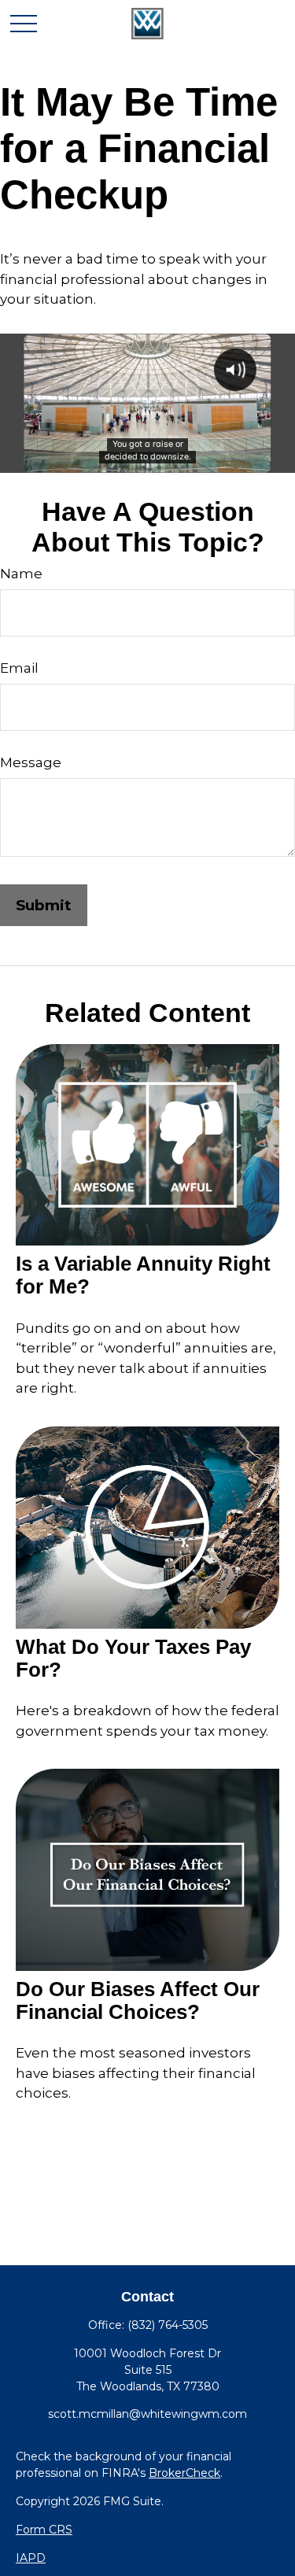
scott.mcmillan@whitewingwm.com (147, 2414)
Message (31, 762)
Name (21, 574)
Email (19, 668)
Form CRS (44, 2530)
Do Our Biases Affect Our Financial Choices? (138, 2000)
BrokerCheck (184, 2473)
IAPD (31, 2558)
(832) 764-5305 (168, 2325)
